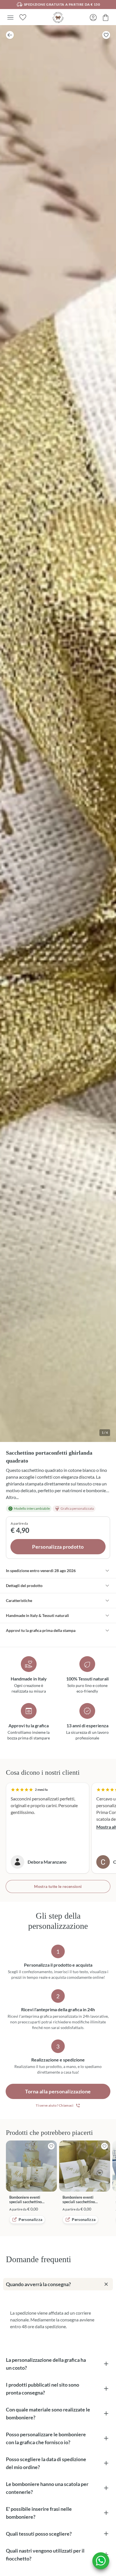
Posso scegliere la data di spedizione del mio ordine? (46, 2463)
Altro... (12, 1497)
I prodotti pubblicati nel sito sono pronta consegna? (43, 2389)
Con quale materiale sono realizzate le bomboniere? (48, 2413)
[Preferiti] (23, 17)
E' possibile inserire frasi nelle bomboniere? (39, 2513)
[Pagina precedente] (10, 35)
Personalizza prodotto (58, 1547)
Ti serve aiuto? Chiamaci (54, 2105)
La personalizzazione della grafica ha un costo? (46, 2364)
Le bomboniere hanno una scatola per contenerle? (47, 2488)
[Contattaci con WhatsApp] (101, 2561)
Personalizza (30, 2219)
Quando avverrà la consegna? (38, 2284)
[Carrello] (106, 17)
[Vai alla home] (58, 17)
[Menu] (10, 17)
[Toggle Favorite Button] (106, 35)
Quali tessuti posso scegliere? (39, 2534)
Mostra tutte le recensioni (58, 1886)
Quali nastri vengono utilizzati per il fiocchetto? (45, 2555)
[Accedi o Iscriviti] (93, 17)
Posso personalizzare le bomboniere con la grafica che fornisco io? (46, 2438)
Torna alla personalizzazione (58, 2091)
